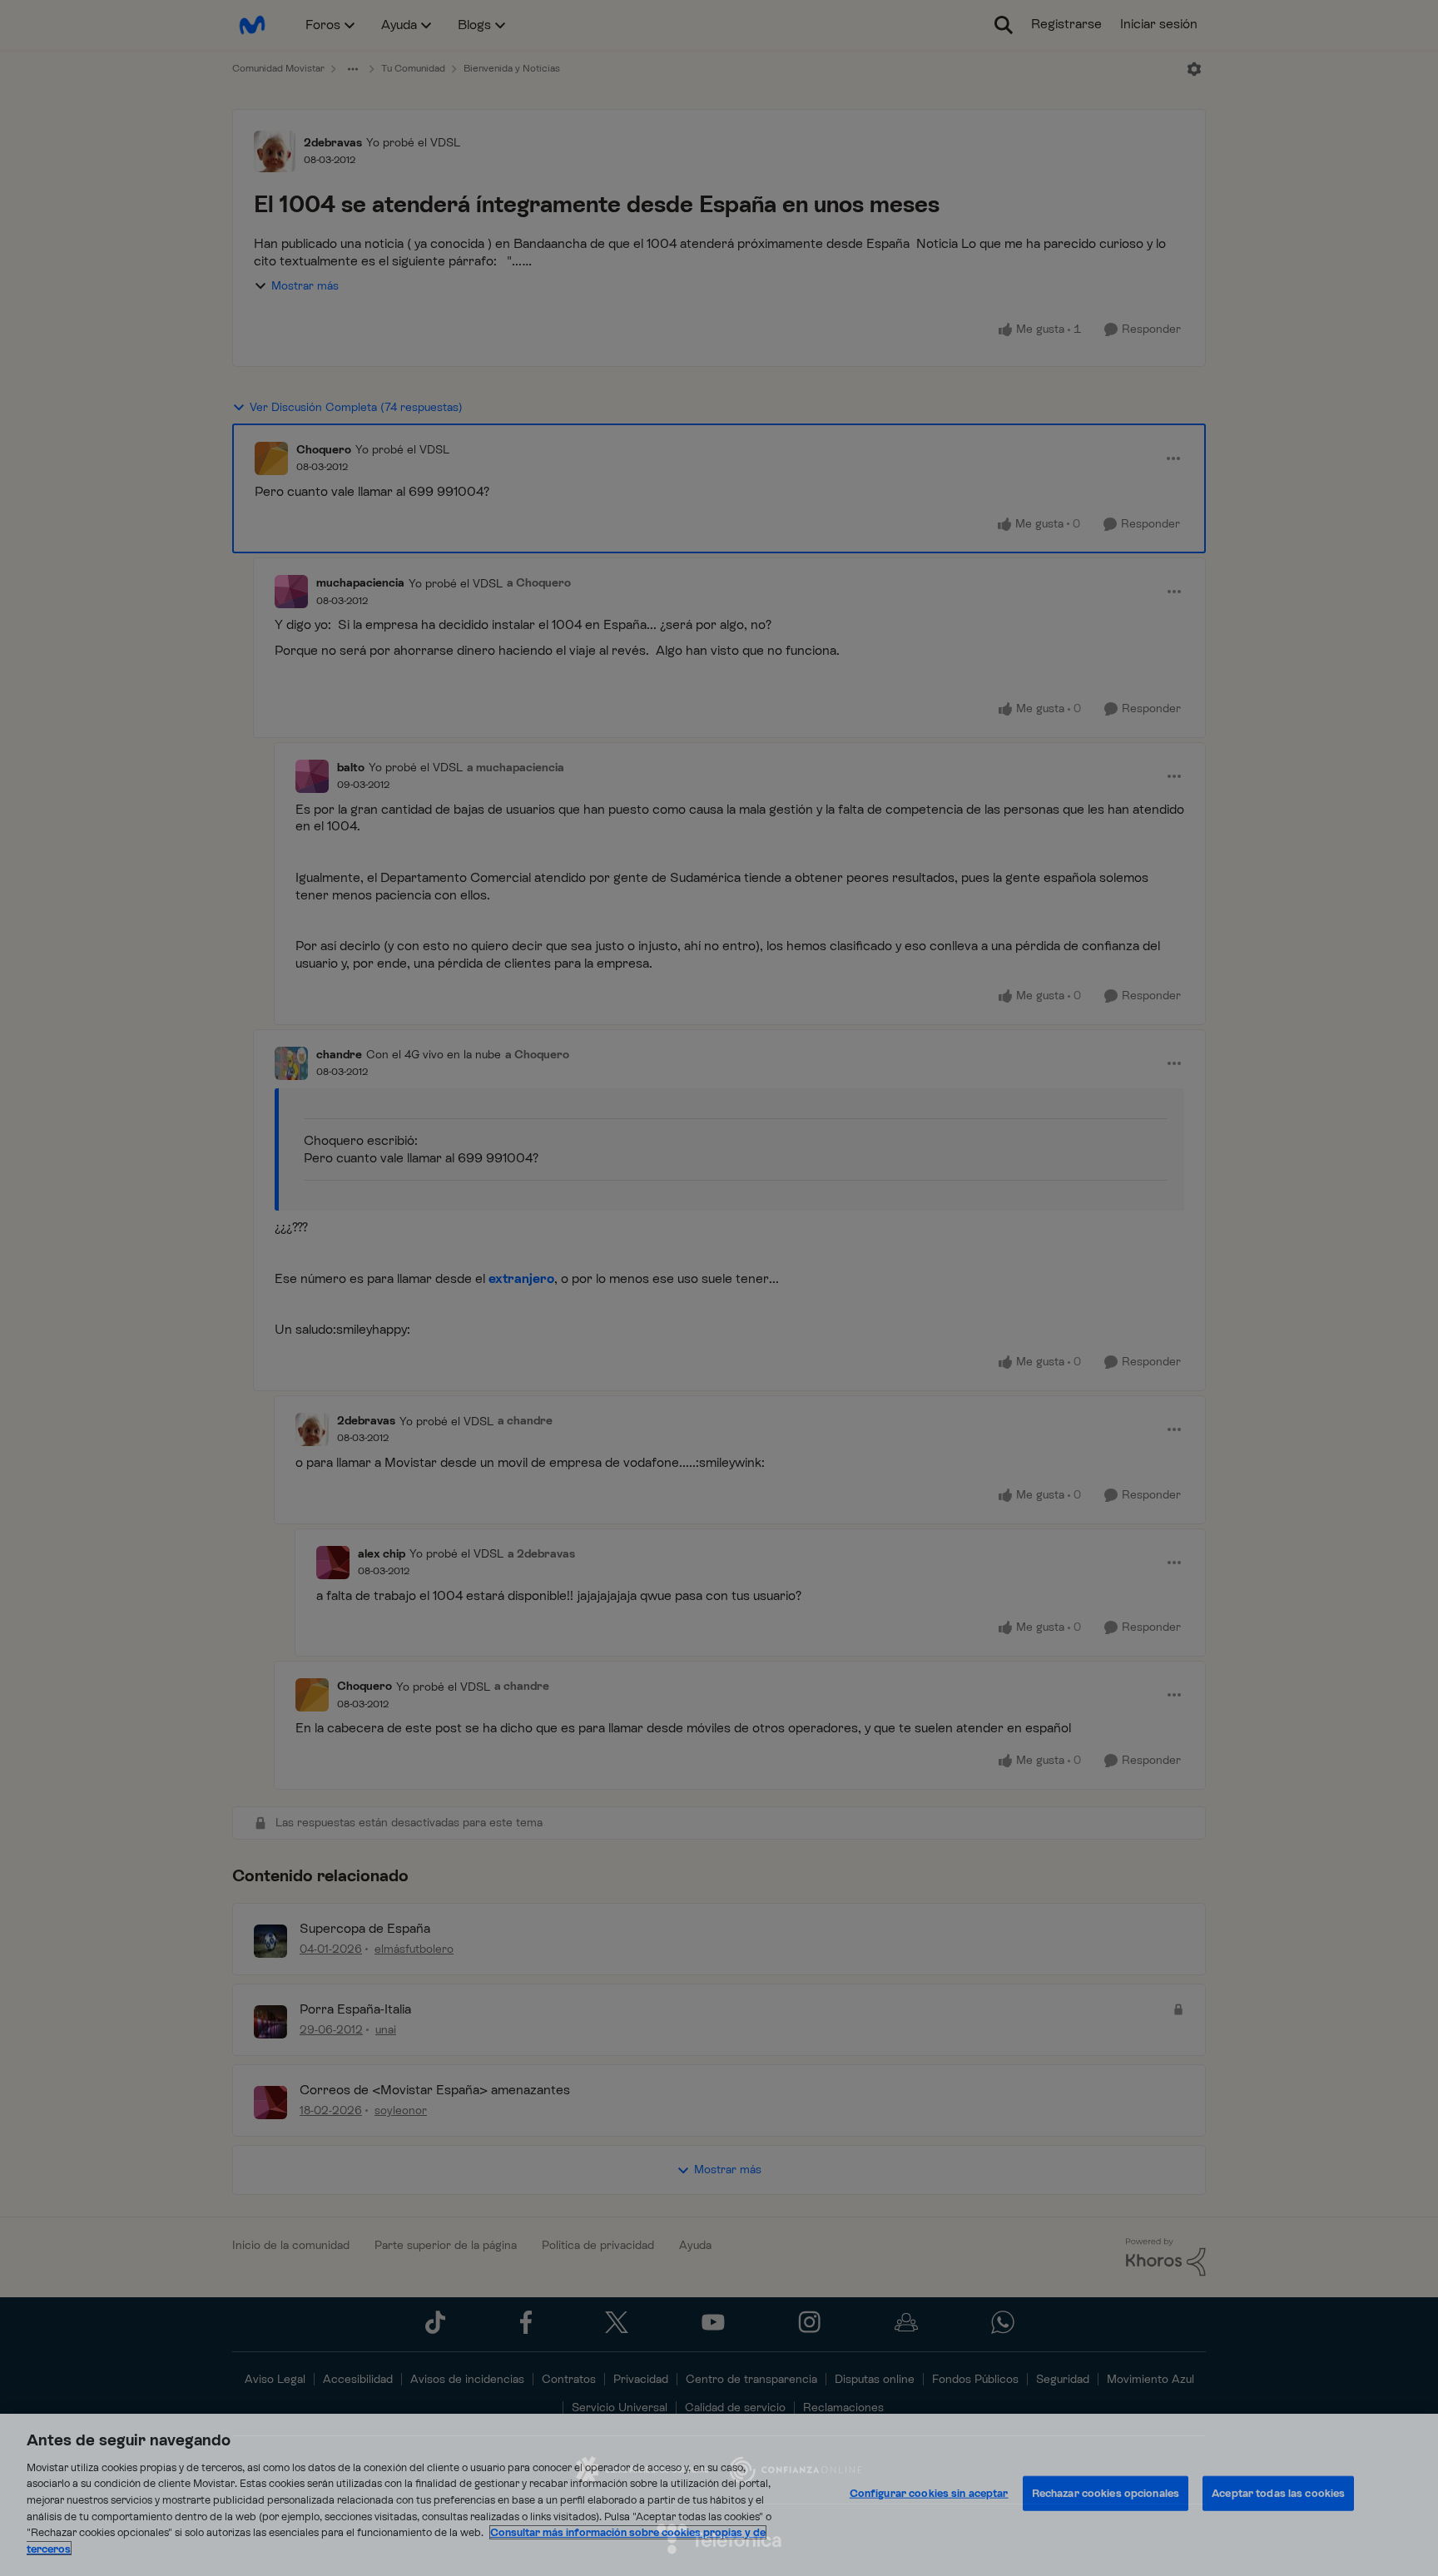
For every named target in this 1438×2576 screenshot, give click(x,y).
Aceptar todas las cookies (1278, 2493)
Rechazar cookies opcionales (1106, 2493)
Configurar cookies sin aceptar (929, 2493)
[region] (719, 2495)
